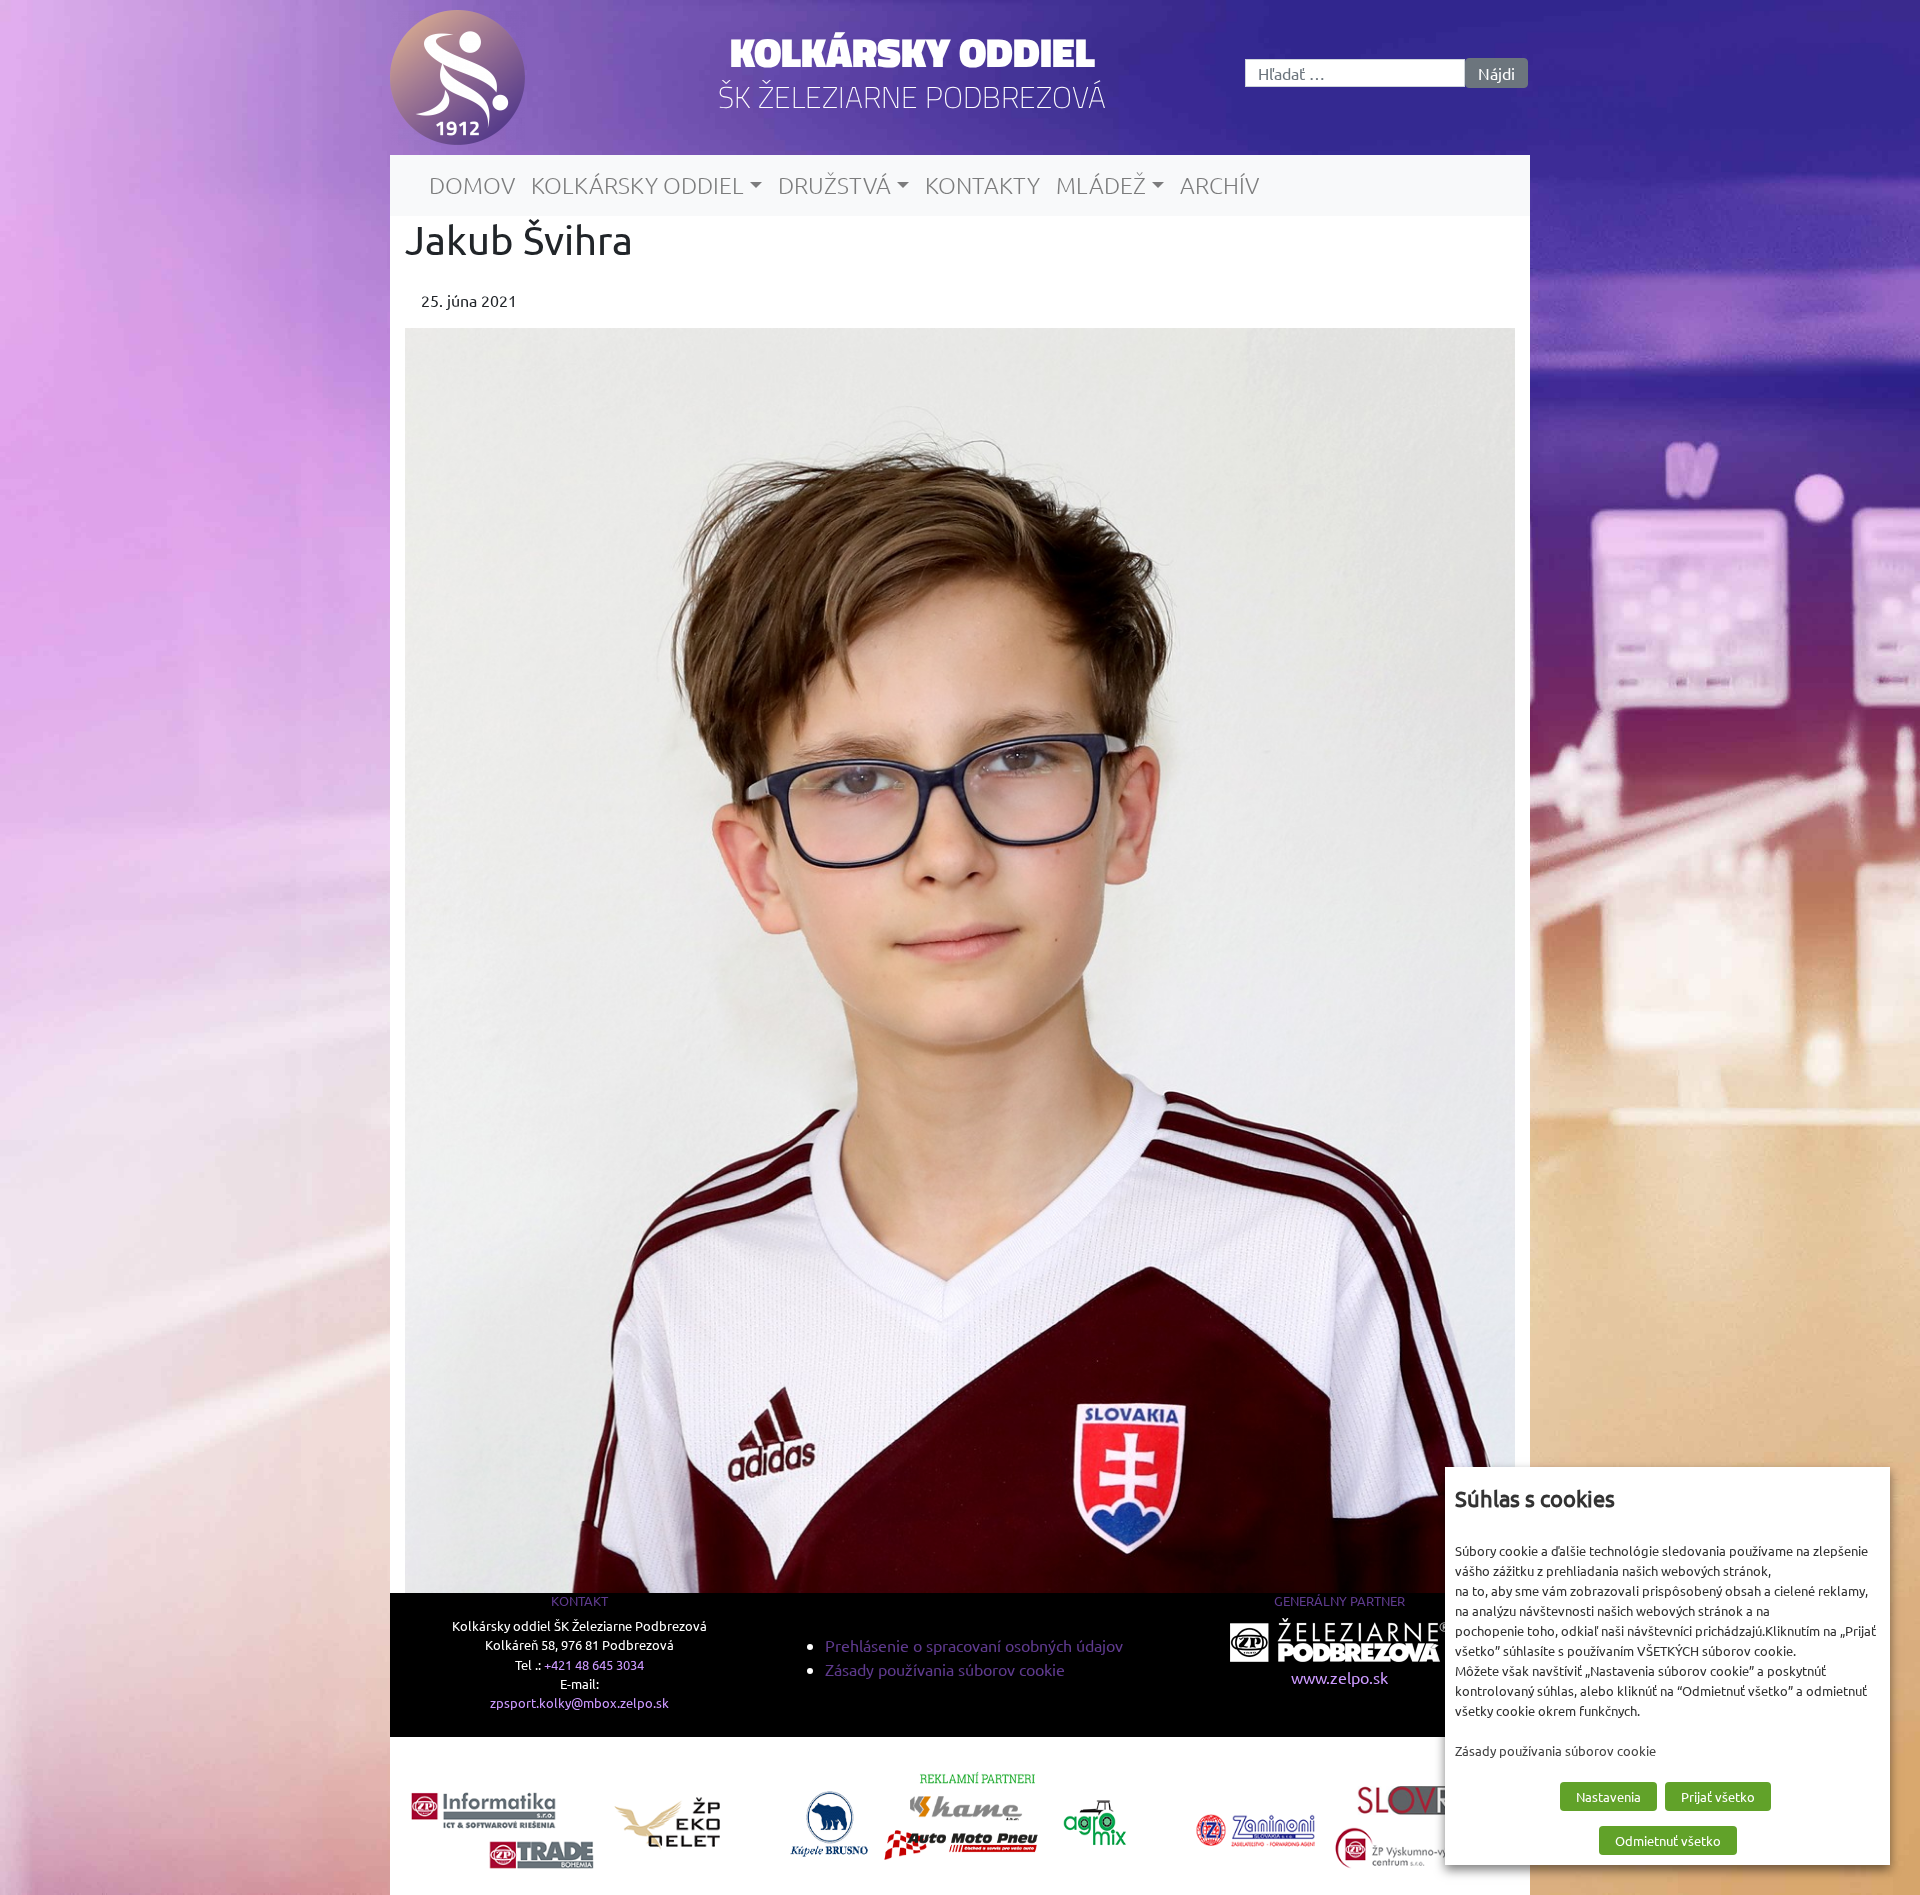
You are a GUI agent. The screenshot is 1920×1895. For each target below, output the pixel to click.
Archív (1219, 185)
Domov (472, 185)
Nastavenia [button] (1608, 1796)
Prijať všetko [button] (1718, 1796)
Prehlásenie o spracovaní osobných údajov (974, 1645)
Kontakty (982, 185)
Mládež (1101, 185)
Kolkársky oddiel (912, 52)
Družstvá (834, 185)
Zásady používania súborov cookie (945, 1669)
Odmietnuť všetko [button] (1668, 1840)
